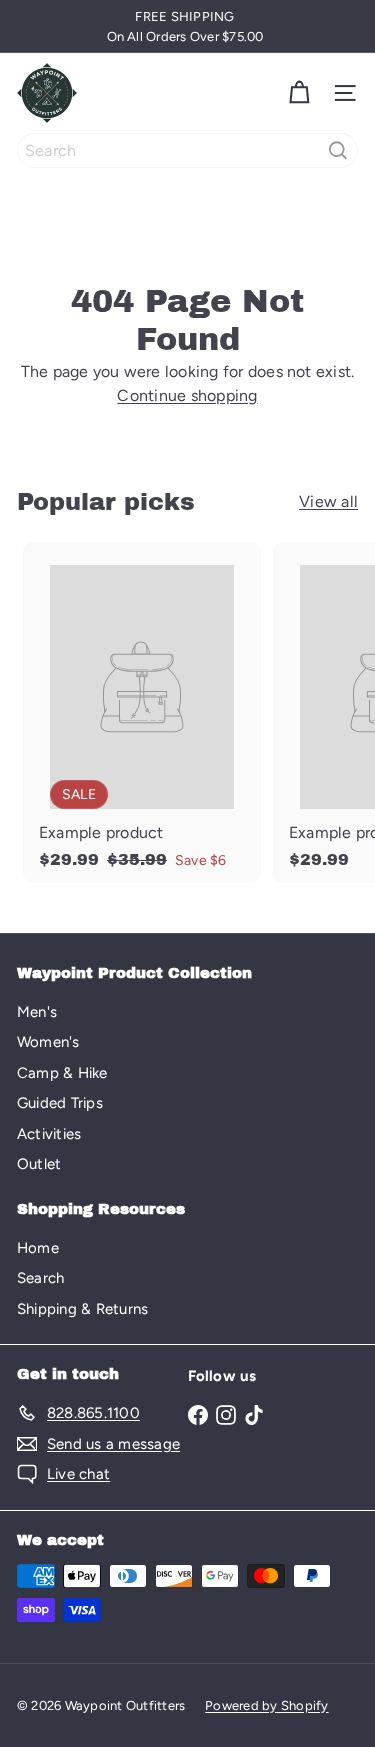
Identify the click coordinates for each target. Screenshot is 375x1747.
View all (328, 501)
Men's (37, 1012)
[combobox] (187, 150)
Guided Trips (60, 1103)
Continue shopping (187, 395)
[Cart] (299, 93)
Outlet (39, 1164)
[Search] (338, 150)
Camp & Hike (62, 1073)
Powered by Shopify (266, 1705)
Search (40, 1278)
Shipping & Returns (82, 1309)
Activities (49, 1134)
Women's (48, 1042)
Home (38, 1248)
